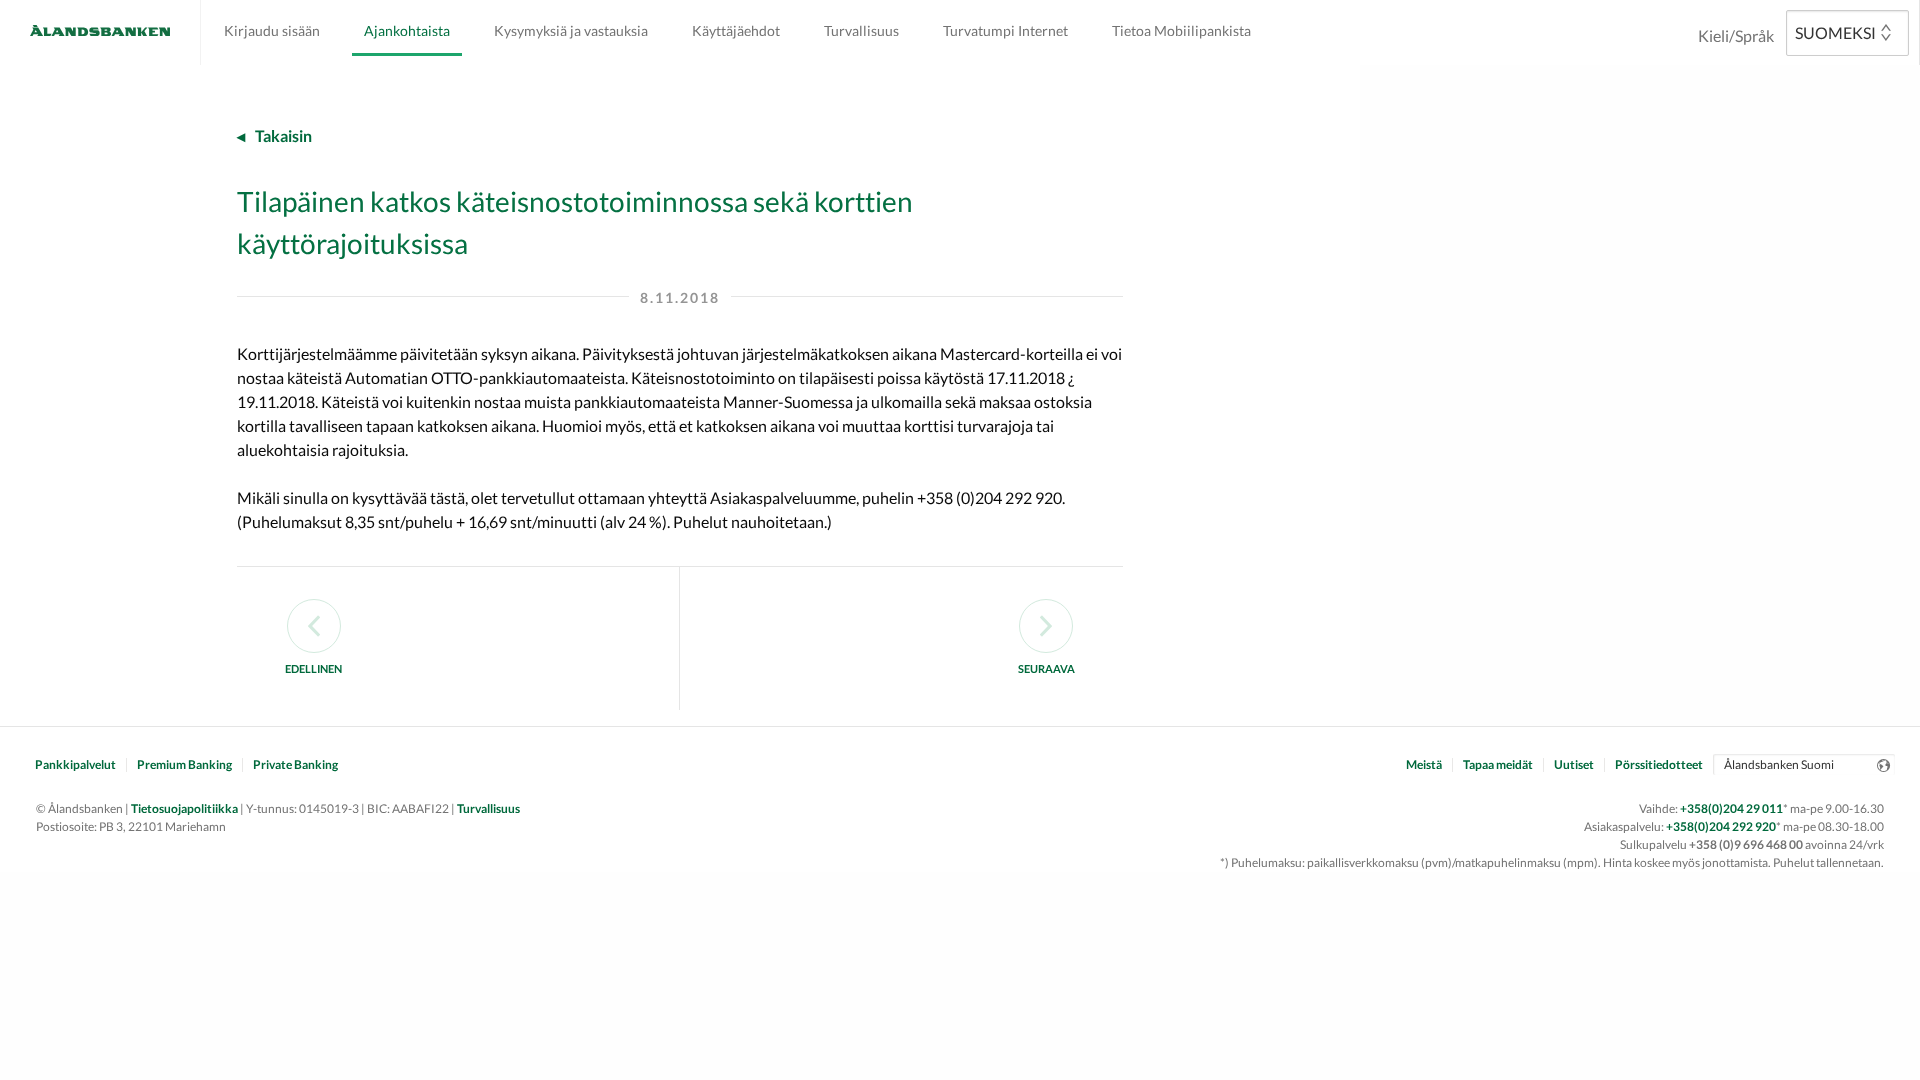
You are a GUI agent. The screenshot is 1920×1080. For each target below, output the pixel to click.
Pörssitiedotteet (1659, 765)
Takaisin (283, 135)
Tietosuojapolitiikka (184, 808)
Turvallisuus (861, 30)
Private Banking (295, 765)
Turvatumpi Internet (1005, 30)
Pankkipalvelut (75, 765)
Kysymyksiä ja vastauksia (571, 30)
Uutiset (1574, 765)
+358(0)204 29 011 (1731, 808)
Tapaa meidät (1498, 765)
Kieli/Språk (1736, 35)
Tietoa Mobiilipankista (1181, 30)
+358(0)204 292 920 (1721, 826)
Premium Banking (184, 765)
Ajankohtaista (407, 30)
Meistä (1424, 765)
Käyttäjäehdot (736, 30)
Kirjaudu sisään (272, 30)
